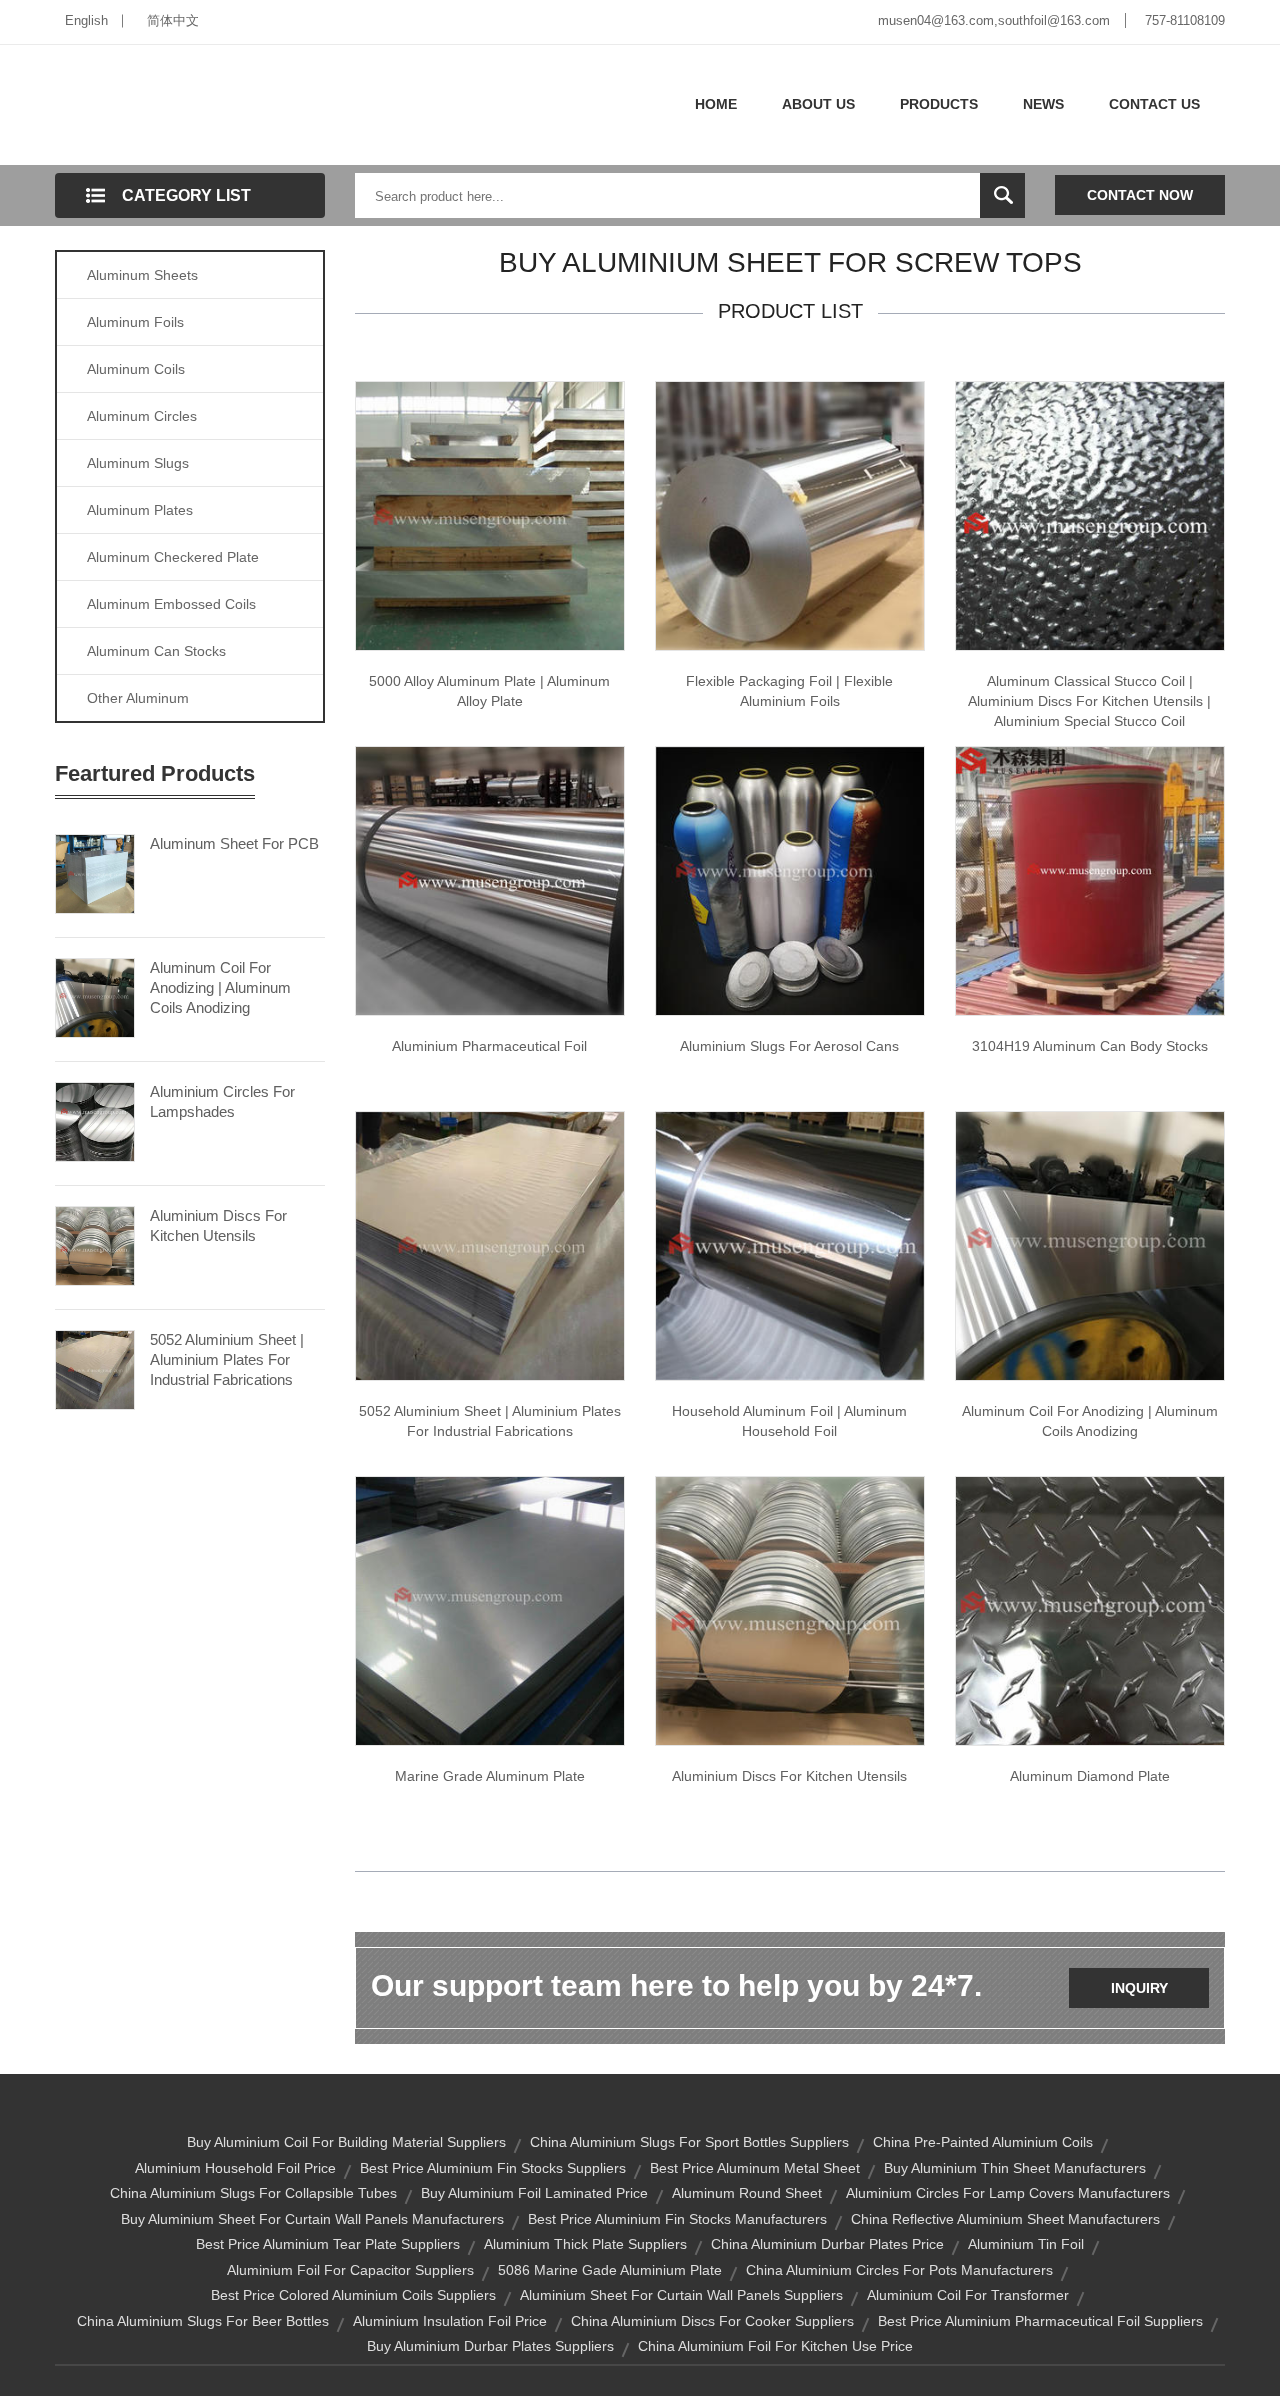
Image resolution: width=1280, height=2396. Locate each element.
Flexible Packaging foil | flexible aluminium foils (789, 691)
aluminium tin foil (1026, 2244)
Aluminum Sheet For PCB (234, 843)
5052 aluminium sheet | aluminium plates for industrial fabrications (490, 1421)
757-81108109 (1185, 20)
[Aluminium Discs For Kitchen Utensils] (95, 1244)
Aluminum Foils (135, 322)
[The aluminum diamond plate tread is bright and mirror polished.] (1090, 1610)
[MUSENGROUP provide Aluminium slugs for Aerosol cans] (790, 880)
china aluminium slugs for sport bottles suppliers (689, 2142)
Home (716, 104)
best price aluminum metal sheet (755, 2168)
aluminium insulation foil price (450, 2321)
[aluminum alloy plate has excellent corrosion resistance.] (490, 515)
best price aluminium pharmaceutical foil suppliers (1040, 2321)
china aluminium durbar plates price (827, 2244)
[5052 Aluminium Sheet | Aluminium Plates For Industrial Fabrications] (95, 1368)
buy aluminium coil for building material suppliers (346, 2142)
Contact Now (1140, 195)
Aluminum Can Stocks (156, 651)
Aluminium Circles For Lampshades (222, 1101)
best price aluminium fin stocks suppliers (493, 2168)
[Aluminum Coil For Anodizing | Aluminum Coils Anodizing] (95, 996)
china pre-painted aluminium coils (983, 2142)
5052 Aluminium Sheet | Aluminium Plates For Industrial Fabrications (227, 1359)
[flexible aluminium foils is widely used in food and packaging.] (790, 515)
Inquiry (1139, 1988)
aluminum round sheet (747, 2193)
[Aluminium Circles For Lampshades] (95, 1120)
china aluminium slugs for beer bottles (203, 2321)
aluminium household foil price (235, 2168)
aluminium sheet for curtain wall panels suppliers (681, 2295)
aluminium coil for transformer (968, 2295)
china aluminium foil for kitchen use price (775, 2346)
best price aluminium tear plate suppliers (328, 2244)
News (1043, 104)
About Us (818, 104)
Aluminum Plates (140, 510)
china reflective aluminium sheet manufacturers (1005, 2219)
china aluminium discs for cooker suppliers (712, 2321)
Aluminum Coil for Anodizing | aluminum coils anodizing (1090, 1421)
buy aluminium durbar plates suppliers (490, 2346)
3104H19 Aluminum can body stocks (1090, 1046)
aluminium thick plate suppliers (585, 2244)
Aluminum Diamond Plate (1090, 1776)
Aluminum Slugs (138, 463)
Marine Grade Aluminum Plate (490, 1776)
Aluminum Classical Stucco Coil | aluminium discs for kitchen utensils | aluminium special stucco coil (1089, 701)
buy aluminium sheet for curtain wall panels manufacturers (312, 2219)
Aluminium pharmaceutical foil (489, 1046)
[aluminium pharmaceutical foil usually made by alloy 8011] (490, 880)
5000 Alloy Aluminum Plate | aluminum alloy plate (489, 691)
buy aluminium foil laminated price (534, 2193)
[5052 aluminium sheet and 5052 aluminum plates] (490, 1245)
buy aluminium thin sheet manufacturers (1015, 2168)
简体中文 (173, 20)
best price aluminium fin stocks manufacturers (677, 2219)
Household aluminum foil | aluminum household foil (789, 1421)
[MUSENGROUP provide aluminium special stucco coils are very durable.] (1090, 515)
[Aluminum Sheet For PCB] (95, 872)
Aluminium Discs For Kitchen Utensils (218, 1225)
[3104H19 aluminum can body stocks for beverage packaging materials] (1090, 880)
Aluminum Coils (136, 369)
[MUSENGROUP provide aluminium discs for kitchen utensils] (790, 1610)
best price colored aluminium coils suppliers (353, 2295)
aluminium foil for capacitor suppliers (350, 2270)
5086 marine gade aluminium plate (610, 2270)
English (86, 20)
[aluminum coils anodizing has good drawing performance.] (1090, 1245)
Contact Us (1154, 104)
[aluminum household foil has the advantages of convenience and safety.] (790, 1245)
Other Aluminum (138, 698)
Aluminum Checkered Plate (173, 557)
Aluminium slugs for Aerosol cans (789, 1046)
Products (939, 104)
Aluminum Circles (142, 416)
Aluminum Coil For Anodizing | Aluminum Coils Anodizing (220, 987)
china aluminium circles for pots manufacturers (899, 2270)
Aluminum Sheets (142, 275)
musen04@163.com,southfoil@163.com (994, 20)
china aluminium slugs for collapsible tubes (253, 2193)
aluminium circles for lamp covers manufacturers (1008, 2193)
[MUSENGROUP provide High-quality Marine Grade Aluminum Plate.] (490, 1610)
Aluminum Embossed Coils (171, 604)
